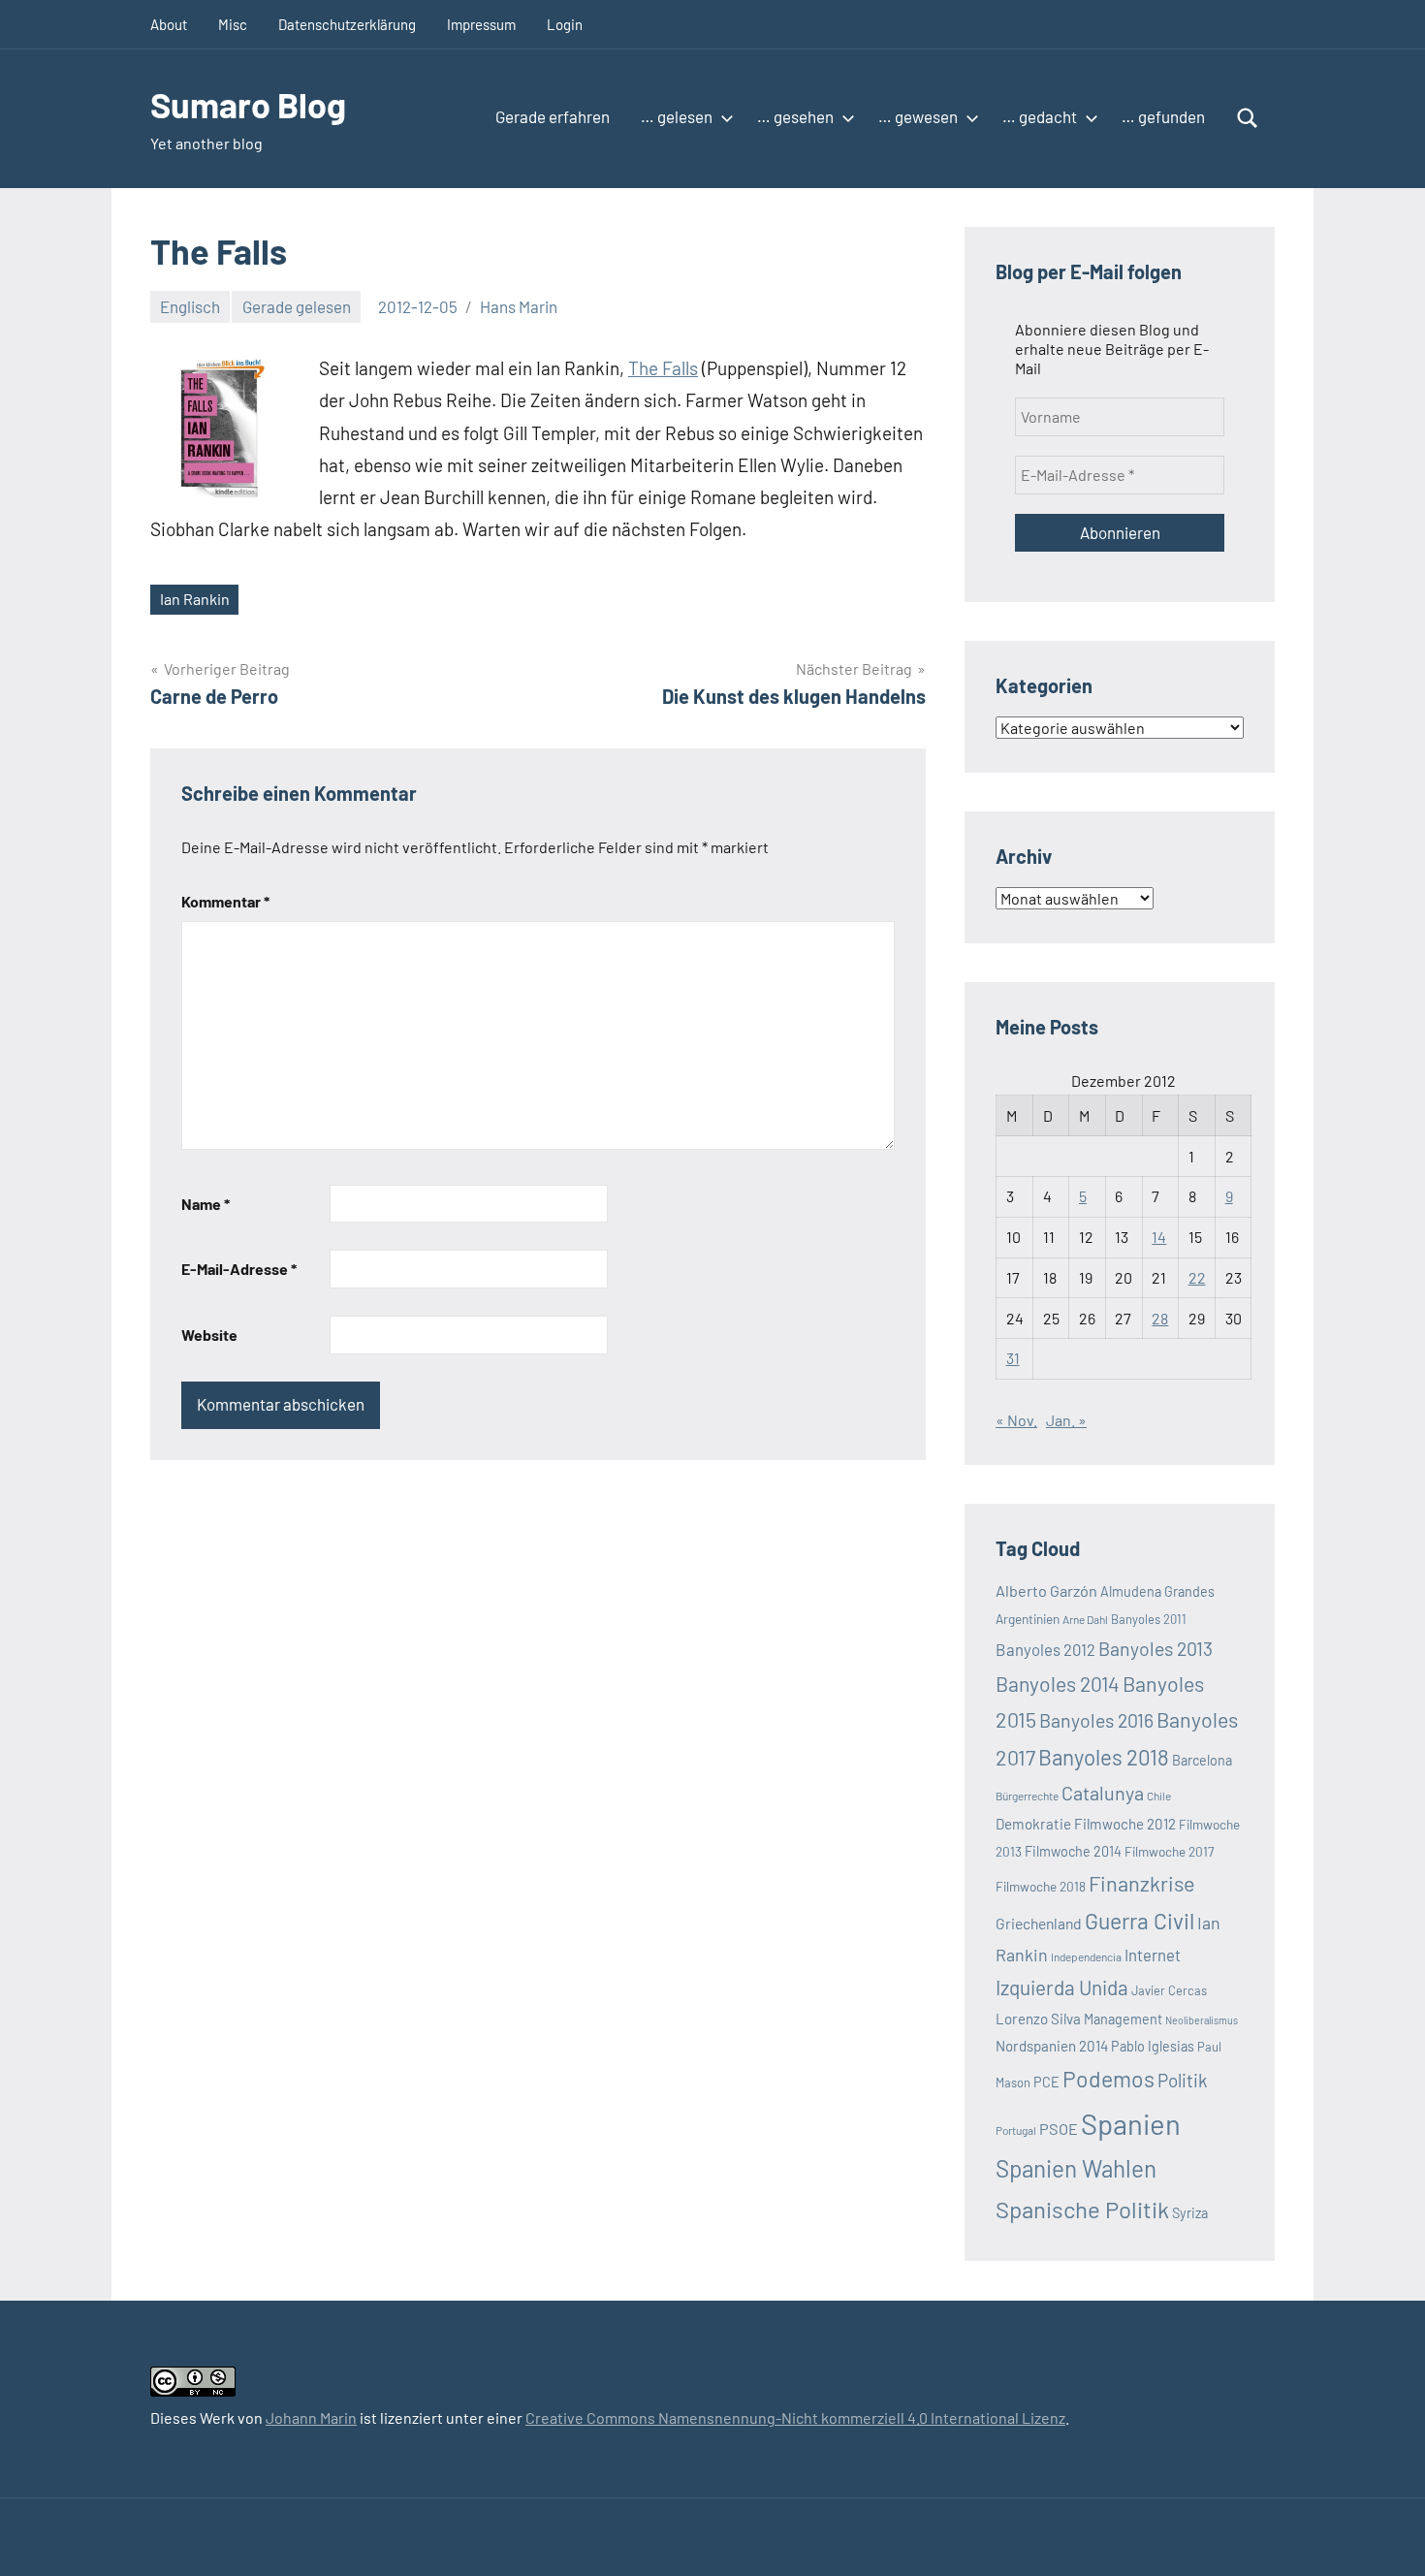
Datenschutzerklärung (347, 24)
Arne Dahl (1085, 1619)
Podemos (1108, 2079)
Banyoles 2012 (1045, 1649)
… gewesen (918, 116)
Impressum (481, 24)
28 (1160, 1318)
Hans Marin (519, 306)
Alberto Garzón (1046, 1590)
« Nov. (1016, 1420)
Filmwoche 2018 (1041, 1886)
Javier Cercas (1169, 1990)
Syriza (1190, 2213)
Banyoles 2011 (1149, 1619)
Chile (1159, 1796)
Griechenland (1039, 1923)
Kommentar (225, 901)
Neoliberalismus (1202, 2020)
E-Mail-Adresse (239, 1269)
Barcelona (1202, 1760)
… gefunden (1163, 116)
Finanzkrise (1142, 1883)
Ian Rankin (195, 599)
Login (565, 24)
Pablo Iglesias (1153, 2046)
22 (1197, 1277)
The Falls (663, 368)
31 (1013, 1358)
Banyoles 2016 (1096, 1720)
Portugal (1016, 2130)
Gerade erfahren (553, 116)
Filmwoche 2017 (1169, 1851)
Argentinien (1028, 1619)
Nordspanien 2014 (1052, 2046)
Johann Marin (311, 2417)
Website (209, 1335)
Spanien (1131, 2124)
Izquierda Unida (1062, 1987)
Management (1123, 2019)
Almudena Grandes (1157, 1591)
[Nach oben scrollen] (1385, 2536)
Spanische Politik (1082, 2209)
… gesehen (795, 116)
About (169, 24)
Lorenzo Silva (1038, 2019)
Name (206, 1204)
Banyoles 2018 (1104, 1757)
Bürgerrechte (1027, 1796)
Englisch (190, 306)
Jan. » (1066, 1420)
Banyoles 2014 (1058, 1684)
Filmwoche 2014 (1073, 1851)
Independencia (1086, 1956)
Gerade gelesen (297, 306)
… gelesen (677, 116)
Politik (1183, 2080)
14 (1159, 1237)
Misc (233, 24)
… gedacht (1040, 116)
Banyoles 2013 (1156, 1648)
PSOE (1059, 2129)
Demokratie (1033, 1824)
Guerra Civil (1140, 1921)
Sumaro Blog (248, 104)
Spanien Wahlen (1076, 2168)
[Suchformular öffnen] (1248, 118)
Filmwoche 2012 (1125, 1824)
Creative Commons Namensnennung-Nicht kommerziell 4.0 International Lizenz (795, 2417)
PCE (1046, 2082)
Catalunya (1103, 1793)
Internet (1153, 1955)
